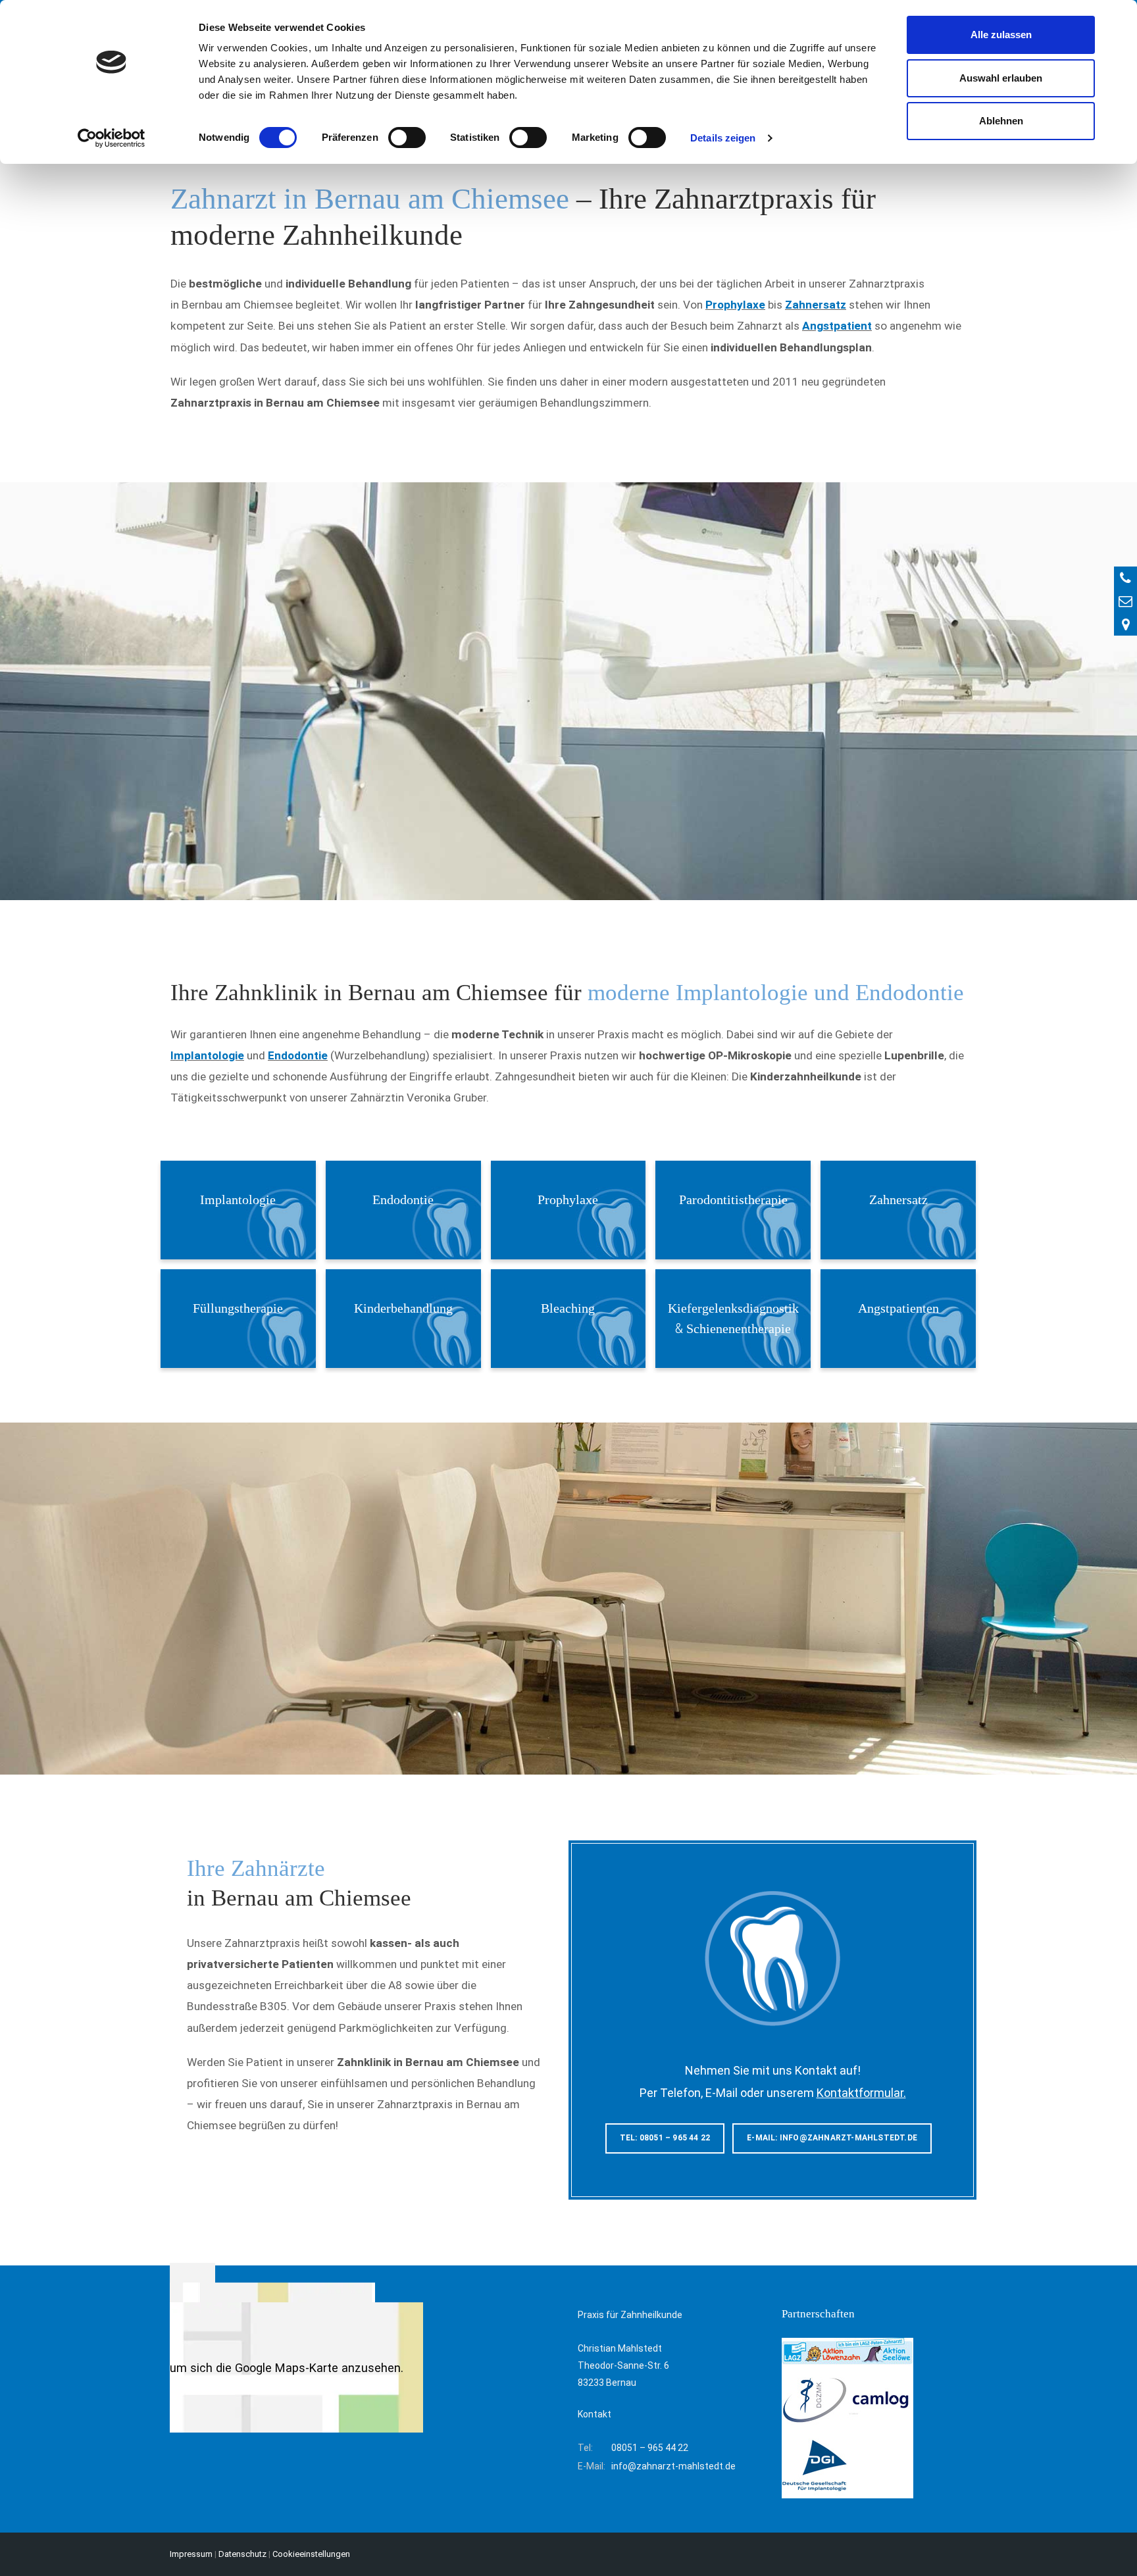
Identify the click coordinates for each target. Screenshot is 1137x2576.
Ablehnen (1001, 121)
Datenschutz (242, 2554)
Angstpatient (837, 326)
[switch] (407, 138)
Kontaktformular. (861, 2093)
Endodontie (298, 1055)
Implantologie (207, 1055)
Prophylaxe (735, 305)
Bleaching (568, 1308)
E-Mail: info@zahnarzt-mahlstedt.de (832, 2138)
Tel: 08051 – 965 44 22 (665, 2138)
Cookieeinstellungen (311, 2554)
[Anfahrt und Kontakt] (1125, 624)
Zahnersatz (816, 305)
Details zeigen (723, 138)
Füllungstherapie (238, 1308)
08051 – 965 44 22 (650, 2448)
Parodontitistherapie (733, 1200)
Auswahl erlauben (1001, 78)
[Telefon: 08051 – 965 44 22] (1125, 578)
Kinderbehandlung (403, 1308)
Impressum (191, 2554)
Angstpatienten (898, 1308)
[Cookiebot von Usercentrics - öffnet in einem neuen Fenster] (112, 138)
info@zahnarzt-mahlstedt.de (673, 2466)
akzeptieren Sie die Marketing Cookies (272, 2348)
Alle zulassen (1001, 35)
